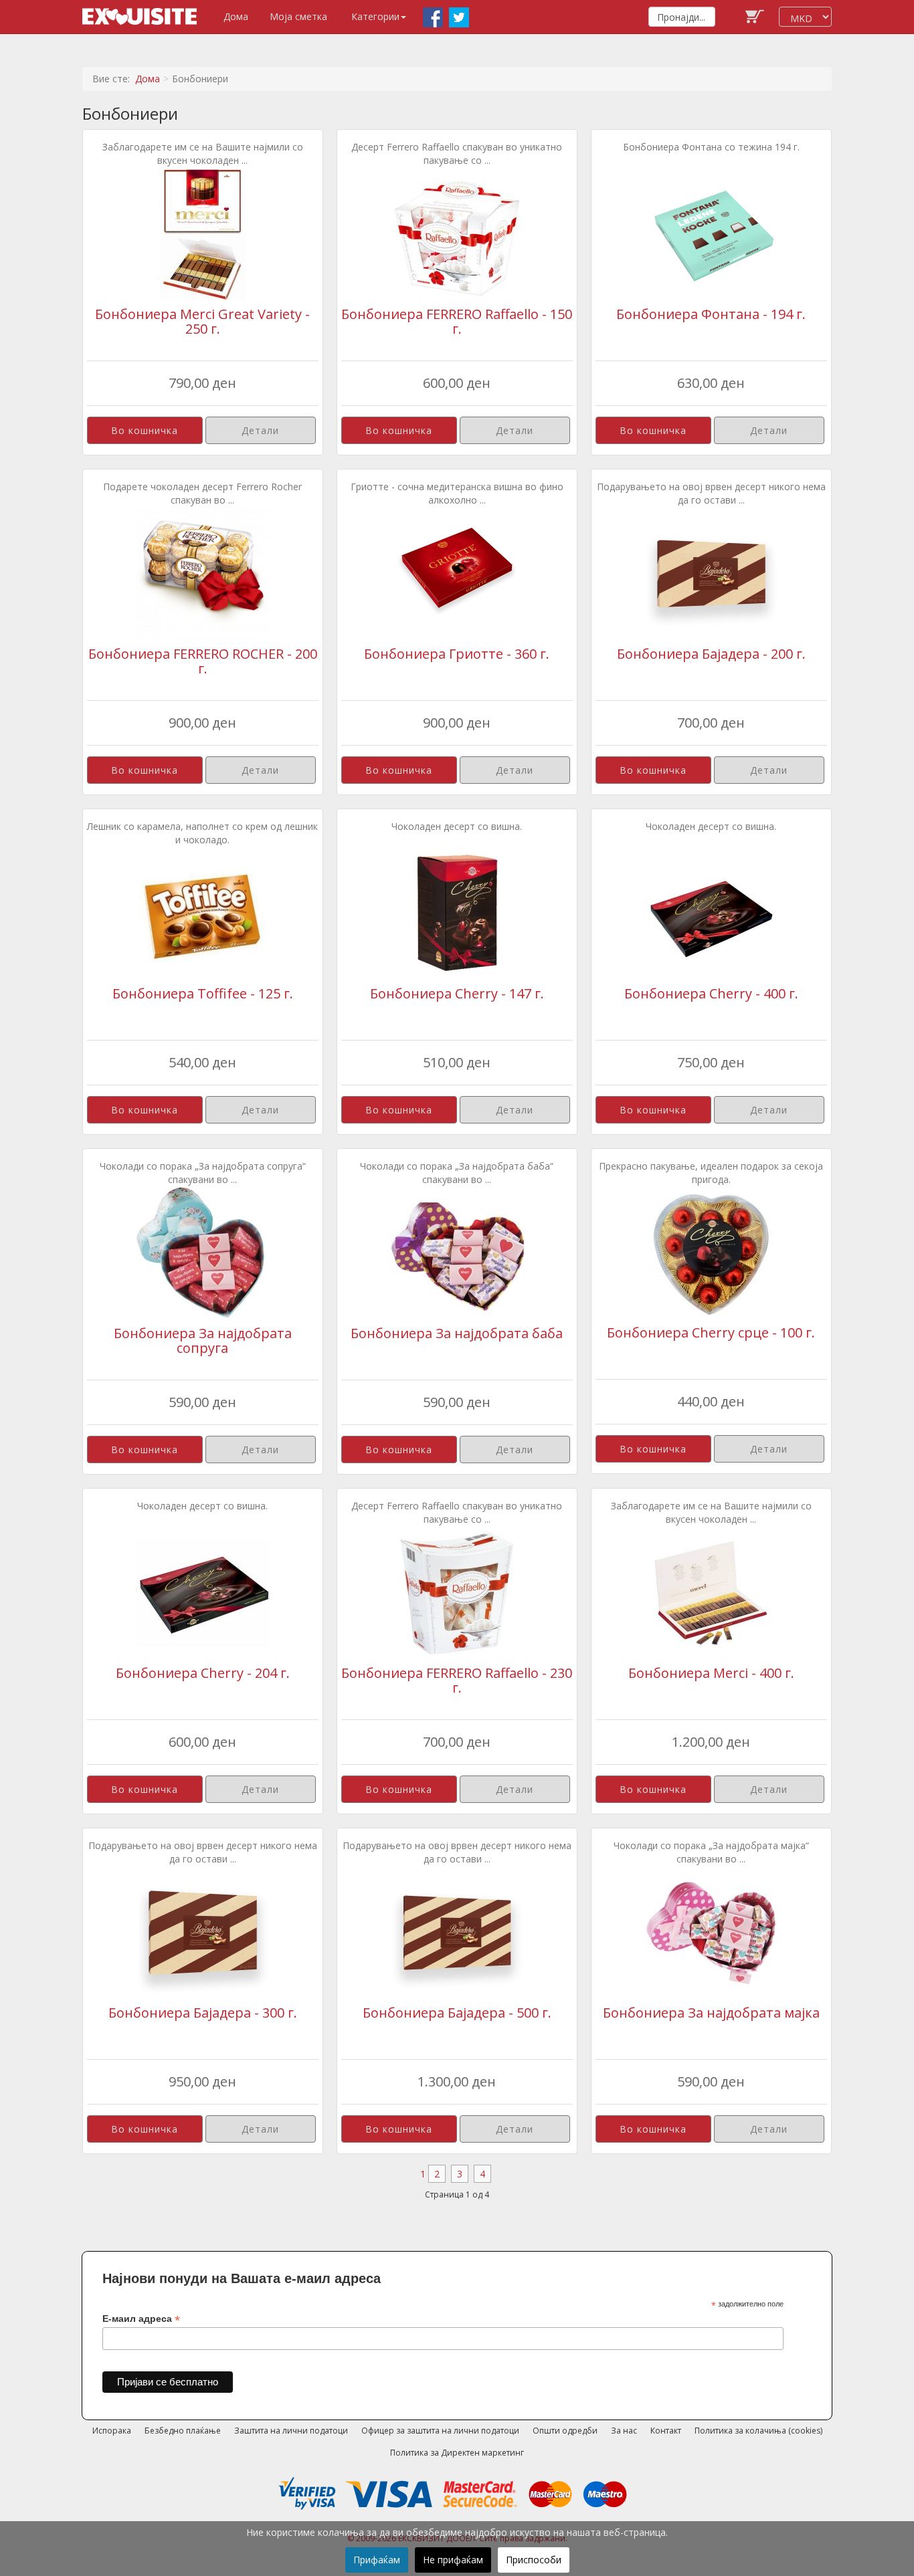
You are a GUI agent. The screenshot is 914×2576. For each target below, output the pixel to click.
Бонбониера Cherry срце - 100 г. (711, 1332)
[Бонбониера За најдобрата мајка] (711, 1932)
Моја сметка (298, 16)
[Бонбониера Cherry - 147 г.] (457, 913)
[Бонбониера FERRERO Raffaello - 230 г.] (457, 1592)
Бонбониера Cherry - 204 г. (203, 1673)
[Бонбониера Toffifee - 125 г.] (203, 913)
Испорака (112, 2431)
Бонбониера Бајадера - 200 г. (711, 654)
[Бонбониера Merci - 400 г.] (711, 1592)
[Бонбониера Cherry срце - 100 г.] (711, 1252)
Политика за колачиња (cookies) (758, 2431)
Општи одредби (565, 2431)
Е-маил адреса (141, 2319)
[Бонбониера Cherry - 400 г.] (711, 913)
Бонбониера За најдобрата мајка (711, 2013)
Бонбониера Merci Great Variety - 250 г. (202, 321)
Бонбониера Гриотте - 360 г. (457, 654)
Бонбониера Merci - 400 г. (711, 1673)
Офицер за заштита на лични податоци (440, 2431)
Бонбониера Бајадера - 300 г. (203, 2013)
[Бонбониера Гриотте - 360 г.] (457, 573)
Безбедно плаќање (183, 2431)
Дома (236, 16)
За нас (624, 2431)
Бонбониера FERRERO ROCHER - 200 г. (203, 661)
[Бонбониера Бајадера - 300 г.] (203, 1932)
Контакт (666, 2431)
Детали (260, 430)
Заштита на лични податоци (291, 2431)
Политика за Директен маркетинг (457, 2453)
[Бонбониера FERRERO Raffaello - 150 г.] (457, 233)
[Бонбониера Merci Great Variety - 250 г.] (203, 233)
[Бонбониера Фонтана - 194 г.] (711, 233)
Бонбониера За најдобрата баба (457, 1333)
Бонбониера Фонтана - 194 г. (711, 314)
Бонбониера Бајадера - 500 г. (457, 2013)
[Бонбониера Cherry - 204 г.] (203, 1592)
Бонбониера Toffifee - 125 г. (203, 993)
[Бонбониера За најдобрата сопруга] (203, 1252)
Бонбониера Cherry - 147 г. (457, 993)
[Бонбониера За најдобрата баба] (457, 1252)
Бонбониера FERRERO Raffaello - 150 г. (457, 321)
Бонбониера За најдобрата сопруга (203, 1340)
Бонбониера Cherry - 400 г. (711, 993)
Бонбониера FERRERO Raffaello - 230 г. (457, 1680)
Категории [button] (375, 16)
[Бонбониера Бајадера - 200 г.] (711, 573)
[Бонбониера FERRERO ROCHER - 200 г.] (203, 573)
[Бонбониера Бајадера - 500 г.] (457, 1932)
